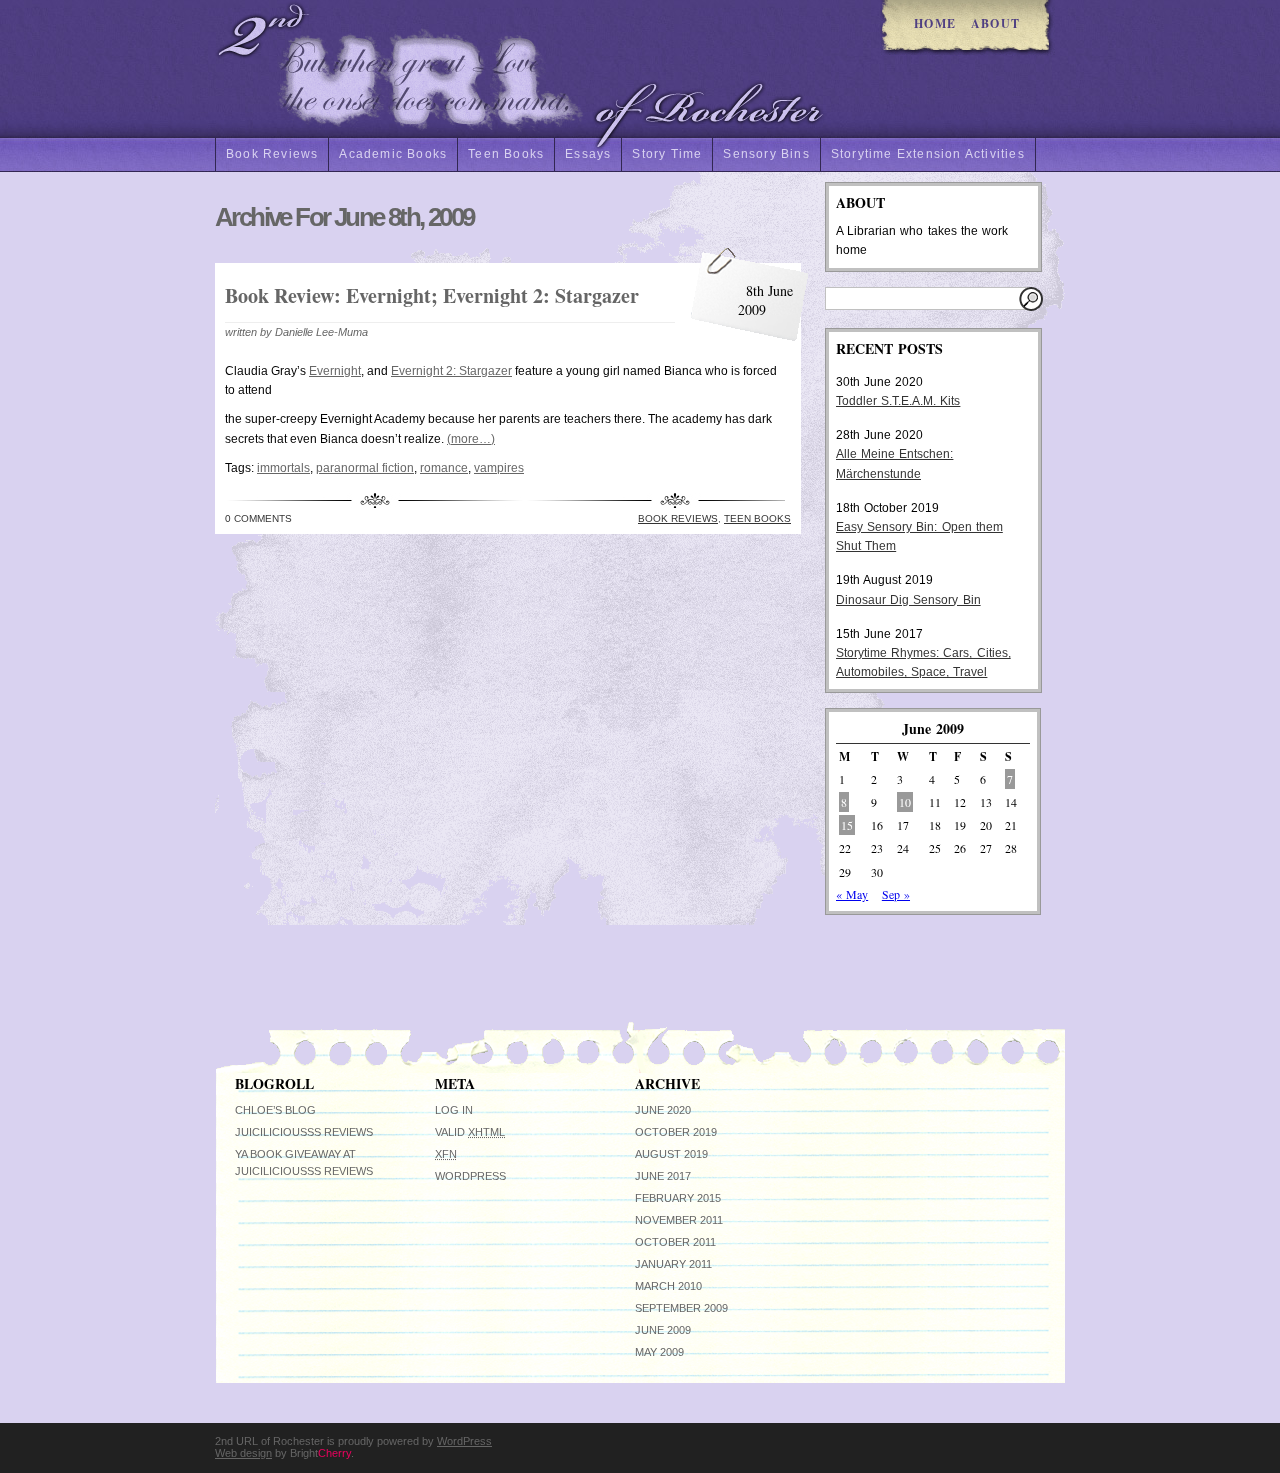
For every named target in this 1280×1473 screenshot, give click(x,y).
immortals (283, 468)
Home (935, 23)
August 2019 (671, 1154)
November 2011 (679, 1220)
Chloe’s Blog (275, 1110)
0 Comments (258, 518)
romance (444, 468)
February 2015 (678, 1198)
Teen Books (506, 154)
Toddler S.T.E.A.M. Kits (898, 401)
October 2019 (676, 1132)
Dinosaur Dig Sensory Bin (908, 600)
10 (905, 802)
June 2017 (663, 1176)
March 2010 (668, 1286)
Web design (243, 1453)
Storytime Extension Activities (928, 154)
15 (847, 825)
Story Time (667, 154)
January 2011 (673, 1264)
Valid (470, 1132)
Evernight (335, 371)
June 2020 (663, 1110)
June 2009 (663, 1330)
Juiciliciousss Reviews (304, 1132)
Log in (454, 1110)
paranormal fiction (365, 468)
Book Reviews (272, 154)
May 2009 (659, 1352)
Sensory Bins (766, 154)
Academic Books (393, 154)
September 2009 (681, 1308)
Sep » (896, 894)
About (995, 23)
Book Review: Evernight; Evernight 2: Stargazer (432, 295)
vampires (499, 468)
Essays (588, 154)
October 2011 (675, 1242)
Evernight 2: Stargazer (451, 371)
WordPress (470, 1176)
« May (852, 894)
